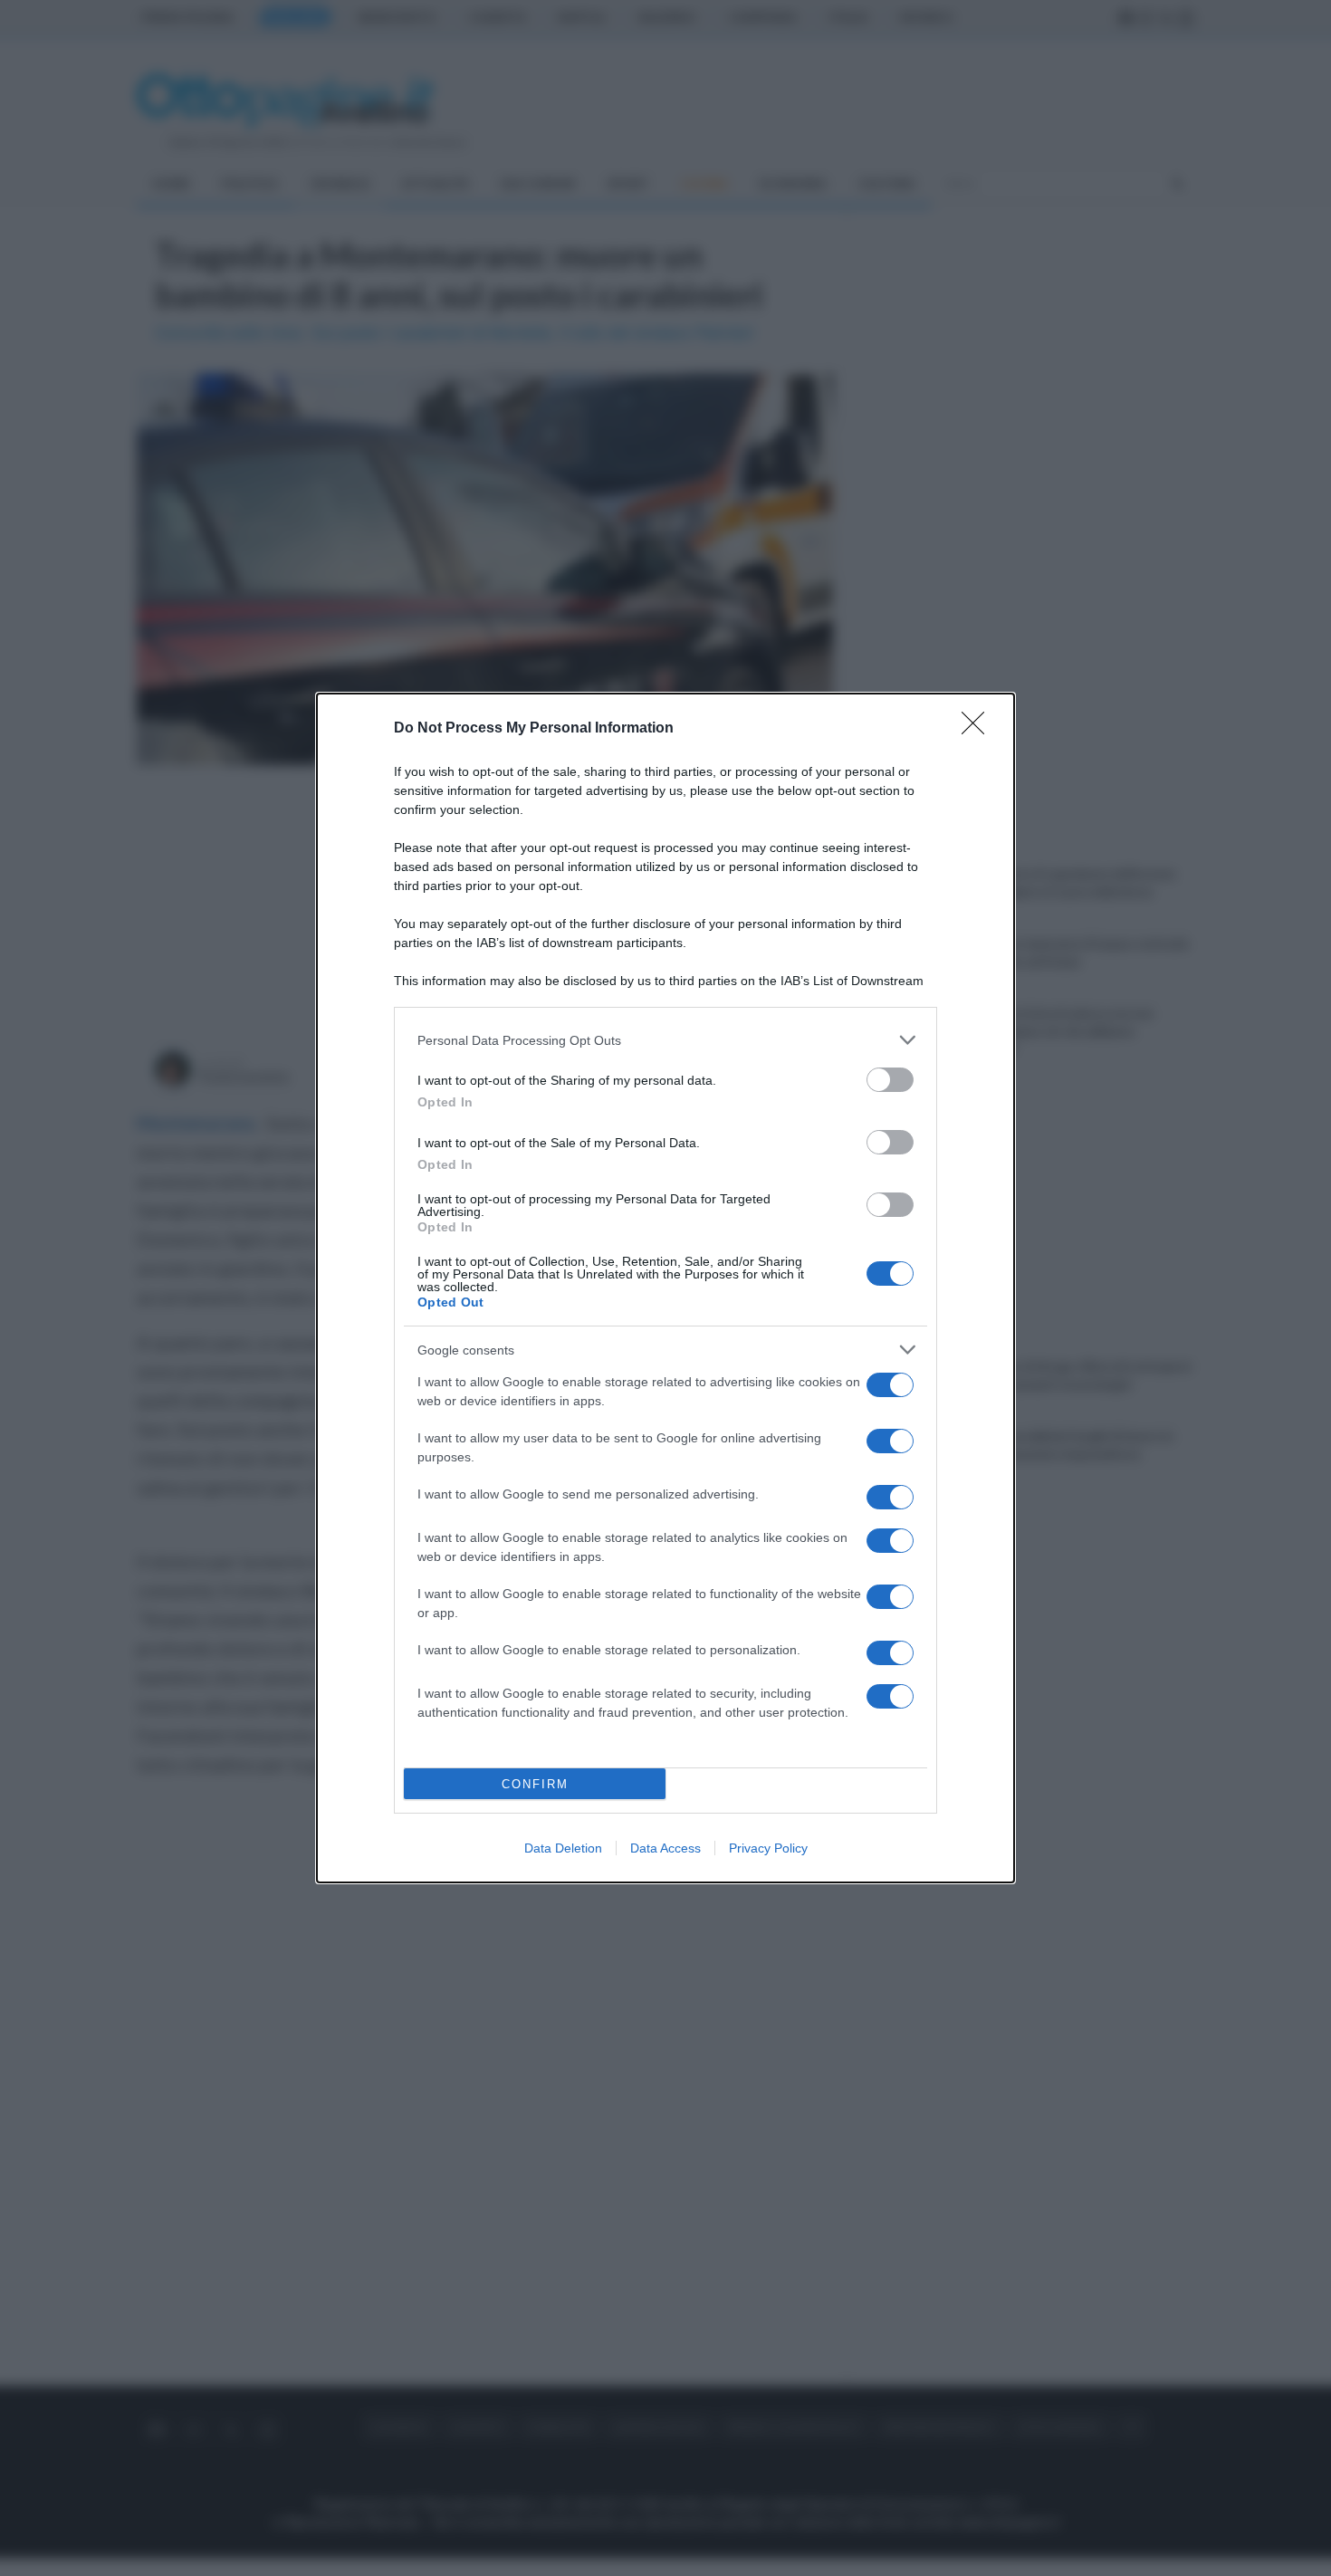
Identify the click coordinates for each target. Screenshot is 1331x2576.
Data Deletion (563, 1848)
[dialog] (665, 1288)
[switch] (890, 1080)
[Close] (979, 729)
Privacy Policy (768, 1848)
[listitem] (665, 1040)
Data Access (665, 1848)
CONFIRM (535, 1784)
